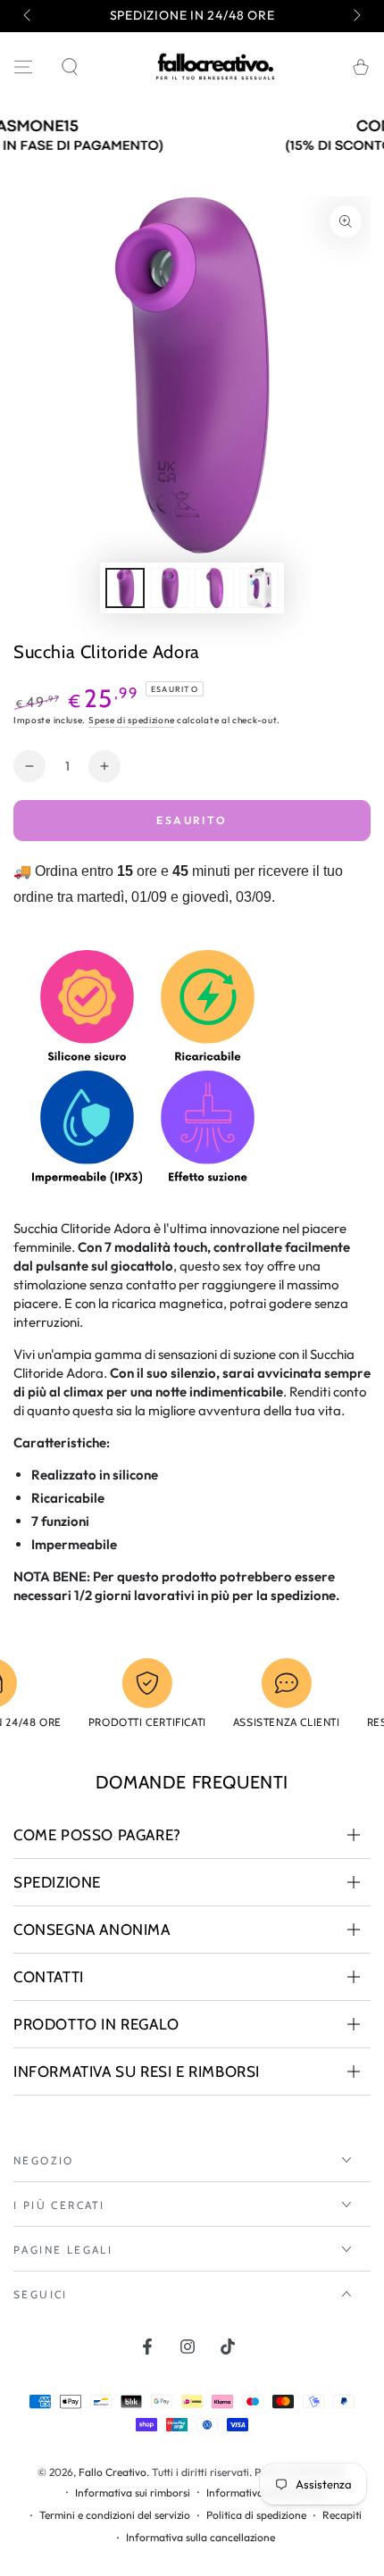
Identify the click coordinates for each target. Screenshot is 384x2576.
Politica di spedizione (256, 2515)
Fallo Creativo (113, 2472)
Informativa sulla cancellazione (200, 2537)
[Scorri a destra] (355, 16)
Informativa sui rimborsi (133, 2493)
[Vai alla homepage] (215, 67)
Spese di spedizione (131, 720)
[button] (70, 67)
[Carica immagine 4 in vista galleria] (259, 588)
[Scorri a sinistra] (29, 16)
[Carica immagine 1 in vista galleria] (125, 588)
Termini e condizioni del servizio (115, 2515)
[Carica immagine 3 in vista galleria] (214, 588)
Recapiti (342, 2515)
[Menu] (23, 67)
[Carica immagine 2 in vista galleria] (170, 588)
